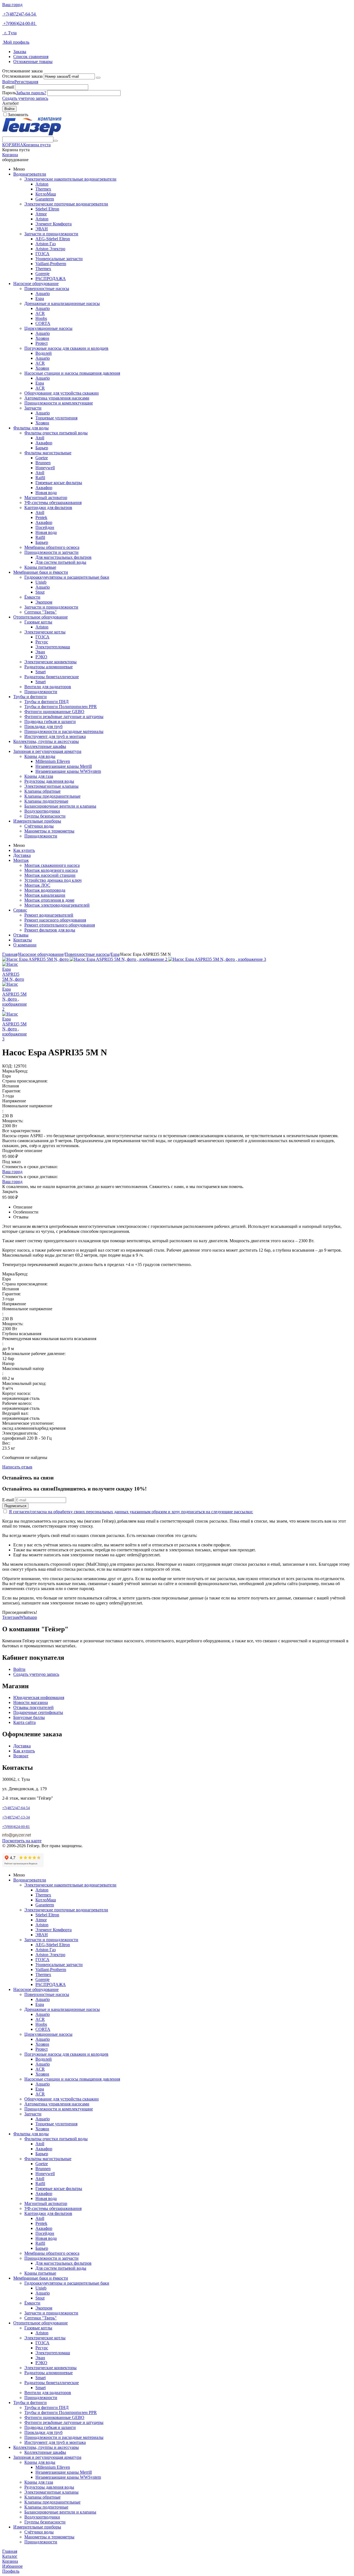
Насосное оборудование (36, 284)
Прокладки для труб (43, 726)
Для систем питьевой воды (61, 562)
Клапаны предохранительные (52, 796)
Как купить (24, 850)
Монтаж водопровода (45, 890)
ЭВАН (42, 229)
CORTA (43, 323)
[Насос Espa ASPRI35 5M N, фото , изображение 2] (119, 959)
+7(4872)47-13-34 (16, 1817)
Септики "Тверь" (41, 612)
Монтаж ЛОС (37, 885)
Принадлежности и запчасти (51, 552)
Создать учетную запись (25, 98)
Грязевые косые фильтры (59, 483)
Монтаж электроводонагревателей (57, 905)
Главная (10, 954)
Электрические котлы (45, 632)
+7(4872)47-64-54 (19, 14)
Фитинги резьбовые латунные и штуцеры (64, 717)
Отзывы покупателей (33, 1707)
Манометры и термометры (49, 831)
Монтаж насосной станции (50, 875)
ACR (40, 313)
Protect (41, 343)
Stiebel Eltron (47, 209)
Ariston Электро (50, 249)
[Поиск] (56, 141)
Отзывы (21, 935)
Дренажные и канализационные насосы (62, 303)
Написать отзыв (17, 1467)
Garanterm (45, 199)
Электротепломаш (53, 647)
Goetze (42, 458)
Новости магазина (31, 1702)
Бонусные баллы (29, 1717)
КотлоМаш (46, 194)
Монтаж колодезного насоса (51, 870)
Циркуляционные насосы (48, 328)
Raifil (40, 478)
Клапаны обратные (42, 791)
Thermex (43, 189)
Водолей (44, 353)
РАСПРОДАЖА (51, 279)
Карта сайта (24, 1722)
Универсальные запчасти (59, 259)
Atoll (40, 438)
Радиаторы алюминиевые (49, 667)
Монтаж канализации (45, 895)
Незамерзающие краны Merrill (64, 766)
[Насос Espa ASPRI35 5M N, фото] (36, 959)
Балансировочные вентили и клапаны (60, 806)
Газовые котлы (38, 622)
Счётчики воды (39, 826)
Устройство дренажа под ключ (53, 880)
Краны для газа (39, 776)
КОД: (7, 1066)
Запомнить (18, 115)
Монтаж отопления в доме (49, 900)
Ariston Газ (45, 244)
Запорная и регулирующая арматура (47, 751)
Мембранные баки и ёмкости (41, 572)
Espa (40, 298)
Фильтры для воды (31, 428)
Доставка (22, 855)
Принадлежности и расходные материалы (64, 731)
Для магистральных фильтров (63, 557)
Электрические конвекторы (50, 662)
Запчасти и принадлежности (51, 234)
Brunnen (43, 463)
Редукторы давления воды (49, 781)
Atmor (41, 214)
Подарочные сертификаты (38, 1712)
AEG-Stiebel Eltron (53, 239)
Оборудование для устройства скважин (62, 393)
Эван (40, 652)
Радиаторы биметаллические (52, 677)
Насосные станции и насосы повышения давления (72, 373)
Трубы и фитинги (30, 697)
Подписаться (15, 1506)
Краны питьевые (40, 567)
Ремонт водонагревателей (49, 915)
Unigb (41, 582)
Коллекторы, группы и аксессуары (46, 741)
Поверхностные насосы (47, 289)
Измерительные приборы (37, 821)
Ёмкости (32, 597)
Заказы (20, 52)
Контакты (23, 940)
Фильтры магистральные (48, 453)
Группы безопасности (45, 816)
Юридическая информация (39, 1697)
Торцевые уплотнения (56, 418)
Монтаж (21, 860)
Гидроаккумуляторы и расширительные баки (67, 577)
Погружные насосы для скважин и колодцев (66, 348)
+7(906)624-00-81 (19, 23)
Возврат (21, 1756)
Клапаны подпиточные (46, 801)
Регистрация (26, 82)
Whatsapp (28, 1617)
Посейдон (45, 527)
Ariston (42, 184)
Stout (40, 592)
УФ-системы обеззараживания (53, 503)
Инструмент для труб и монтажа (55, 736)
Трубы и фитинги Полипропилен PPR (61, 707)
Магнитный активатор (46, 498)
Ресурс (42, 642)
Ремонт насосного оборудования (55, 920)
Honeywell (45, 468)
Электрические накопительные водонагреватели (70, 179)
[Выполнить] (98, 78)
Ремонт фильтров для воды (50, 930)
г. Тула (9, 33)
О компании (25, 945)
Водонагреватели (30, 174)
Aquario (43, 293)
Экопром (44, 602)
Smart (41, 672)
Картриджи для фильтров (48, 507)
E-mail (8, 87)
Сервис (20, 910)
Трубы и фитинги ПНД (46, 702)
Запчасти (33, 408)
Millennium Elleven (53, 761)
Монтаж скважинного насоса (52, 865)
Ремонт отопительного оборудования (60, 925)
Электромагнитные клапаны (51, 786)
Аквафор (44, 443)
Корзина (10, 155)
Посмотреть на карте (22, 1841)
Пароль (9, 93)
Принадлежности (41, 692)
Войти (8, 82)
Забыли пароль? (31, 93)
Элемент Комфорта (54, 224)
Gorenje (42, 274)
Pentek (41, 517)
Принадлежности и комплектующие (59, 403)
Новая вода (46, 493)
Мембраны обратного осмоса (52, 547)
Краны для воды (40, 756)
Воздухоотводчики (42, 811)
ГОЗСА (42, 254)
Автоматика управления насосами (57, 398)
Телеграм (11, 1617)
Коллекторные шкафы (45, 746)
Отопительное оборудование (41, 617)
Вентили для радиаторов (48, 687)
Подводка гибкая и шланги (50, 721)
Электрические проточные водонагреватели (66, 204)
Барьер (42, 448)
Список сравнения (31, 57)
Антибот (11, 103)
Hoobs (41, 318)
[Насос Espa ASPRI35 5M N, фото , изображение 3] (217, 959)
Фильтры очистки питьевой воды (56, 433)
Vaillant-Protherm (51, 264)
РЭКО (41, 657)
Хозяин (42, 338)
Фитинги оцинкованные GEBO (54, 712)
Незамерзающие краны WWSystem (68, 771)
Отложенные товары (33, 62)
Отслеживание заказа (22, 76)
